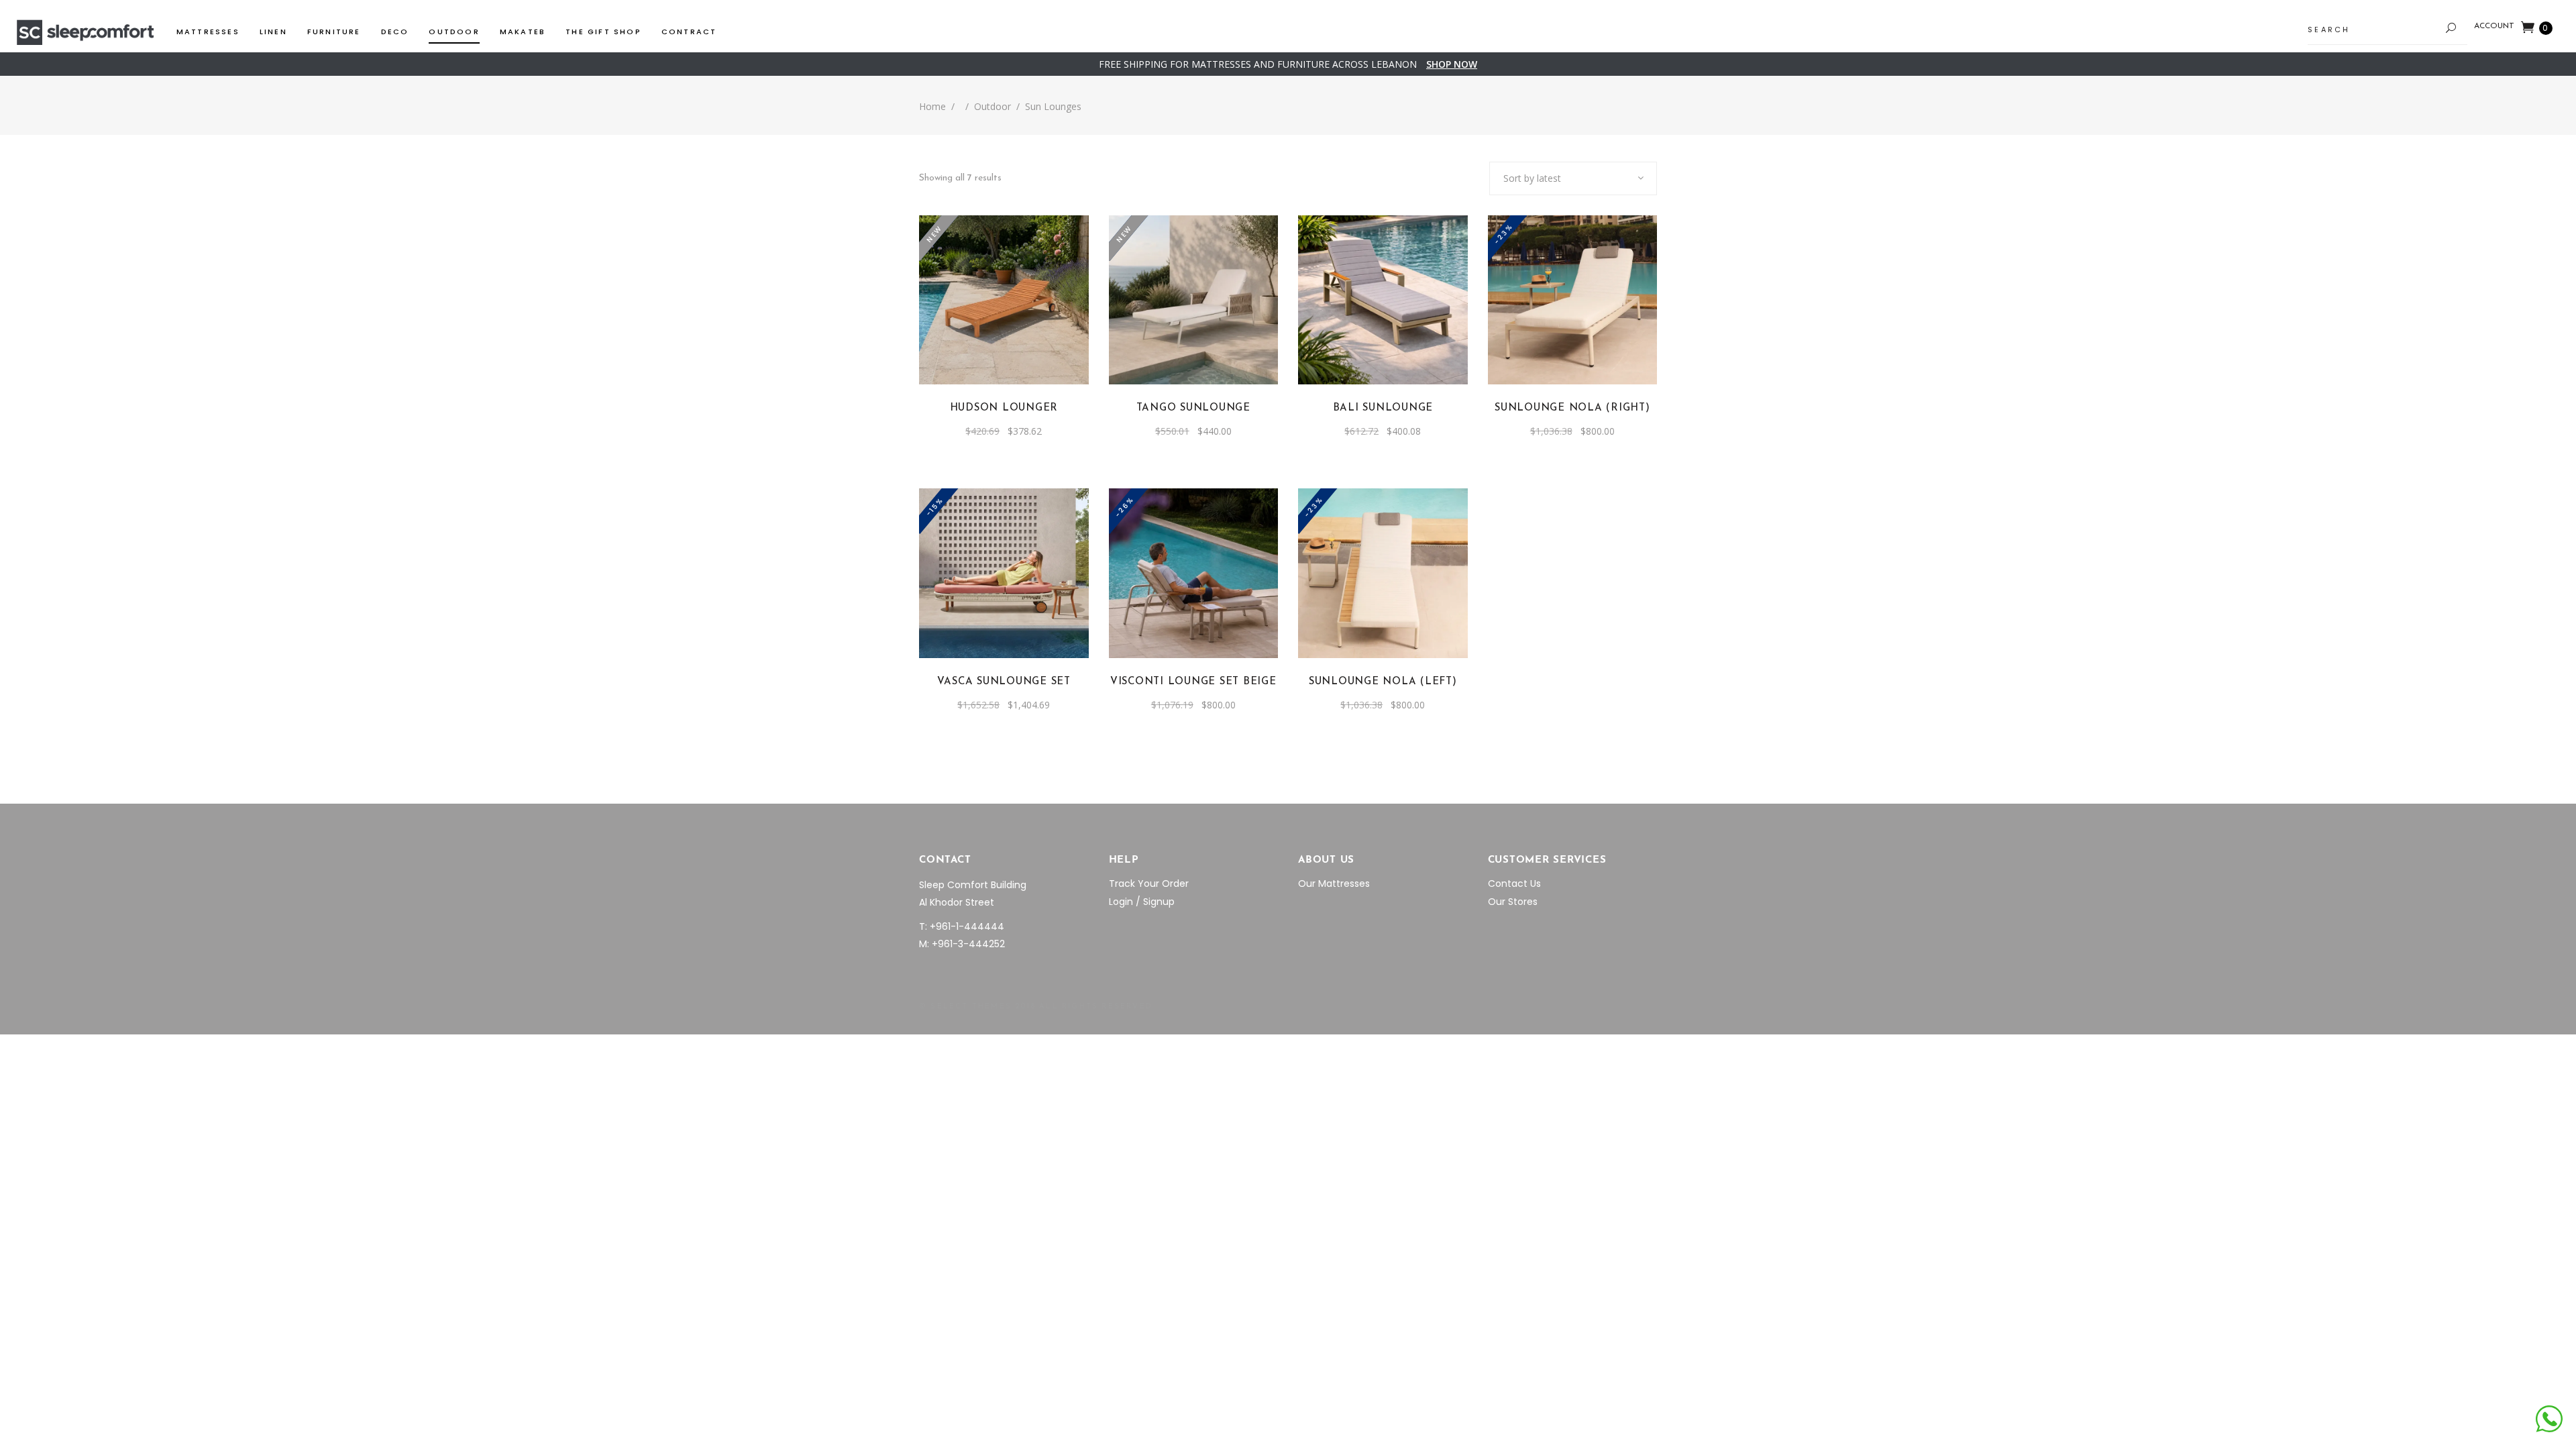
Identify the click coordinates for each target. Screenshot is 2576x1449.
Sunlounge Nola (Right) (1572, 408)
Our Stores (1513, 902)
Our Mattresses (1334, 883)
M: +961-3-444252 (962, 944)
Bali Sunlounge (1383, 408)
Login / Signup (1142, 902)
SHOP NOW (1452, 64)
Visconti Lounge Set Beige (1193, 682)
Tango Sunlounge (1193, 408)
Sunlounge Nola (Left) (1383, 682)
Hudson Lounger (1004, 408)
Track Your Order (1149, 883)
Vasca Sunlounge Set (1004, 682)
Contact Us (1514, 883)
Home (932, 106)
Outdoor (992, 106)
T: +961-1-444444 (962, 926)
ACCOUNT (2494, 26)
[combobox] (1573, 178)
